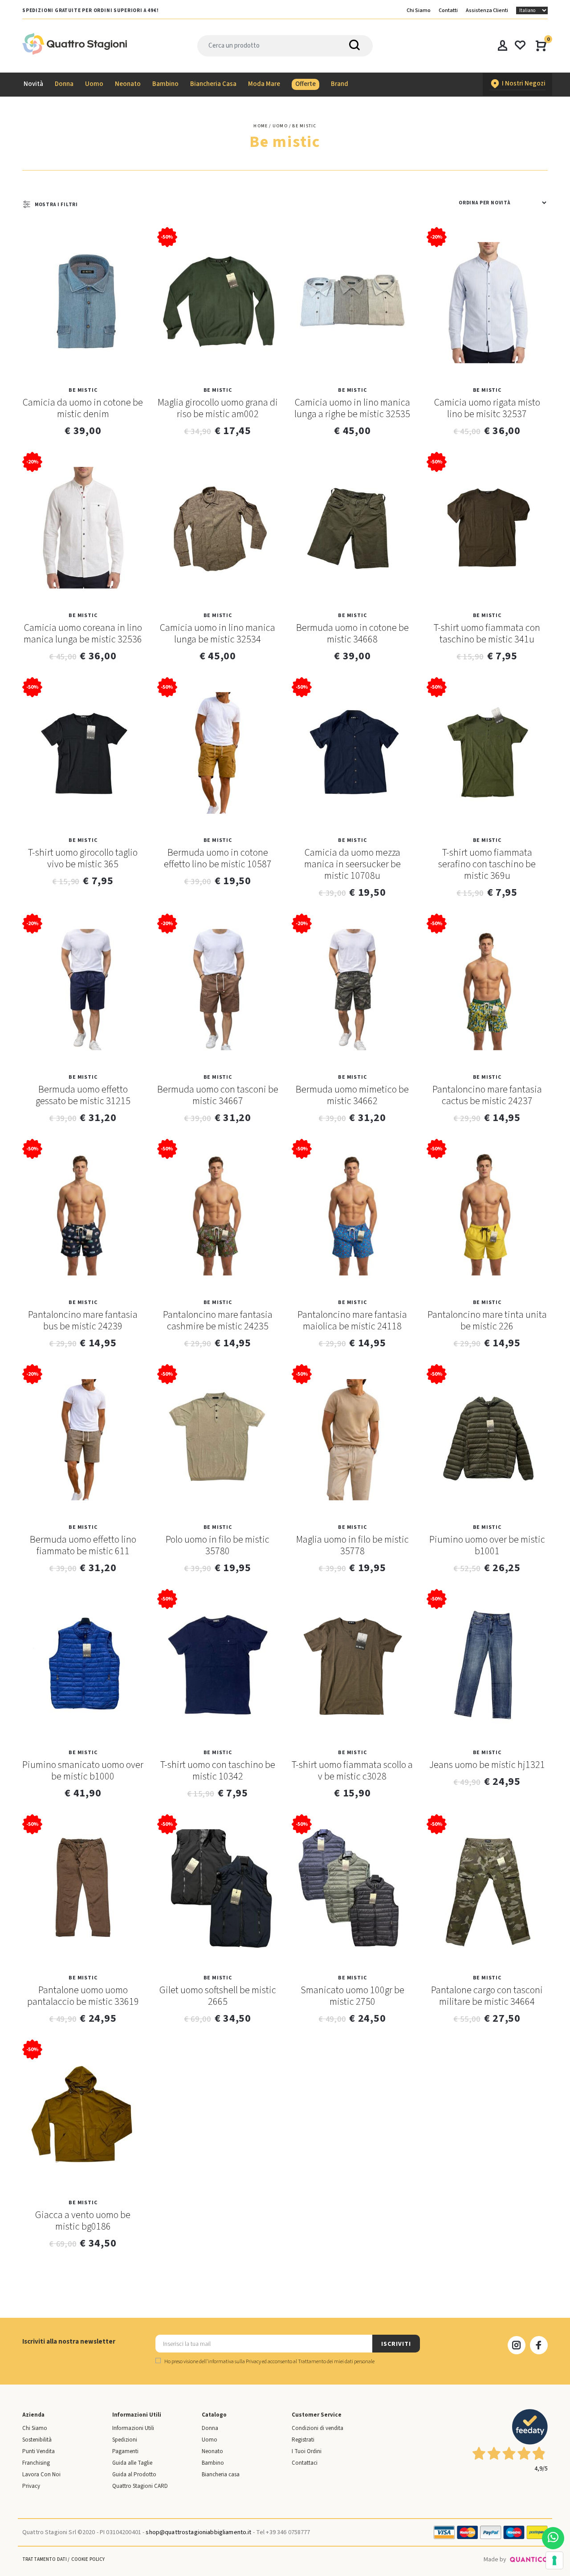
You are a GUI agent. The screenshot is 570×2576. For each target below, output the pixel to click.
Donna (210, 2428)
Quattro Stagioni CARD (140, 2486)
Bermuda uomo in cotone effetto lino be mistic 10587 (218, 858)
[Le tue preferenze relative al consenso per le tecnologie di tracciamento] (554, 2560)
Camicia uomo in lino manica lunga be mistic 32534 (218, 634)
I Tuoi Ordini (307, 2451)
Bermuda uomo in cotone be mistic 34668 (352, 634)
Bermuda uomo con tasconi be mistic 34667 (218, 1095)
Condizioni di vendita (318, 2428)
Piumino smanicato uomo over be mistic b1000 (83, 1771)
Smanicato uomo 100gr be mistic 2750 (352, 1996)
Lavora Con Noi (41, 2474)
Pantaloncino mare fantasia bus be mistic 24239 (83, 1321)
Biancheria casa (221, 2474)
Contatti (448, 10)
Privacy (31, 2486)
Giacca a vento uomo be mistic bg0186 (83, 2221)
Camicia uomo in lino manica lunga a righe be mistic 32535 (352, 408)
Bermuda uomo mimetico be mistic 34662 (352, 1095)
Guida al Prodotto (134, 2474)
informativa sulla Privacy (234, 2362)
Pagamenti (125, 2451)
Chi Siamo (419, 10)
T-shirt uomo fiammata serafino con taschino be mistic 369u (487, 864)
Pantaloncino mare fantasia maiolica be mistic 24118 (352, 1321)
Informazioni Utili (133, 2428)
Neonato (212, 2451)
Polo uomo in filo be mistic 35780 (218, 1545)
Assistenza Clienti (487, 10)
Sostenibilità (37, 2440)
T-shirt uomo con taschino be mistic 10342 (218, 1771)
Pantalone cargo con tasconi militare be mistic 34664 (487, 1996)
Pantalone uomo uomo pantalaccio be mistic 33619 (83, 1996)
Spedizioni (125, 2440)
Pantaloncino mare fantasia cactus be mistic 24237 (487, 1095)
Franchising (36, 2463)
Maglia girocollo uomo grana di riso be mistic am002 (218, 408)
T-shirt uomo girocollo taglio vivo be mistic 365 (83, 858)
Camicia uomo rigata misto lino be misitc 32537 (487, 408)
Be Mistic (83, 390)
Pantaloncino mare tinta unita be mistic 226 (487, 1321)
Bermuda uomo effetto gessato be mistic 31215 (83, 1095)
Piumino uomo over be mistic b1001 (487, 1545)
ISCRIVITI (396, 2344)
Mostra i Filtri (56, 205)
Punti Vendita (39, 2451)
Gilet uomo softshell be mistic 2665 (218, 1996)
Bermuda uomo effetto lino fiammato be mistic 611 (83, 1545)
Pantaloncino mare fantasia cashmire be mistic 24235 (218, 1321)
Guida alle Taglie (132, 2463)
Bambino (213, 2463)
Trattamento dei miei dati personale (336, 2362)
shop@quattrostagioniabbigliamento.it (198, 2532)
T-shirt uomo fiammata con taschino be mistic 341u (487, 634)
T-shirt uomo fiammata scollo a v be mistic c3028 (352, 1771)
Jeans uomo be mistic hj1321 (487, 1765)
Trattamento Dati (45, 2559)
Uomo (210, 2440)
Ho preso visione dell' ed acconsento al (269, 2362)
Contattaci (305, 2463)
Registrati (303, 2440)
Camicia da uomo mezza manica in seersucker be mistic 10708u (352, 864)
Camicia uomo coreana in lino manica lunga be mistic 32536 (83, 634)
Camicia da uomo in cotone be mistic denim (83, 408)
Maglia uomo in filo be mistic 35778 (352, 1545)
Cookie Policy (88, 2559)
